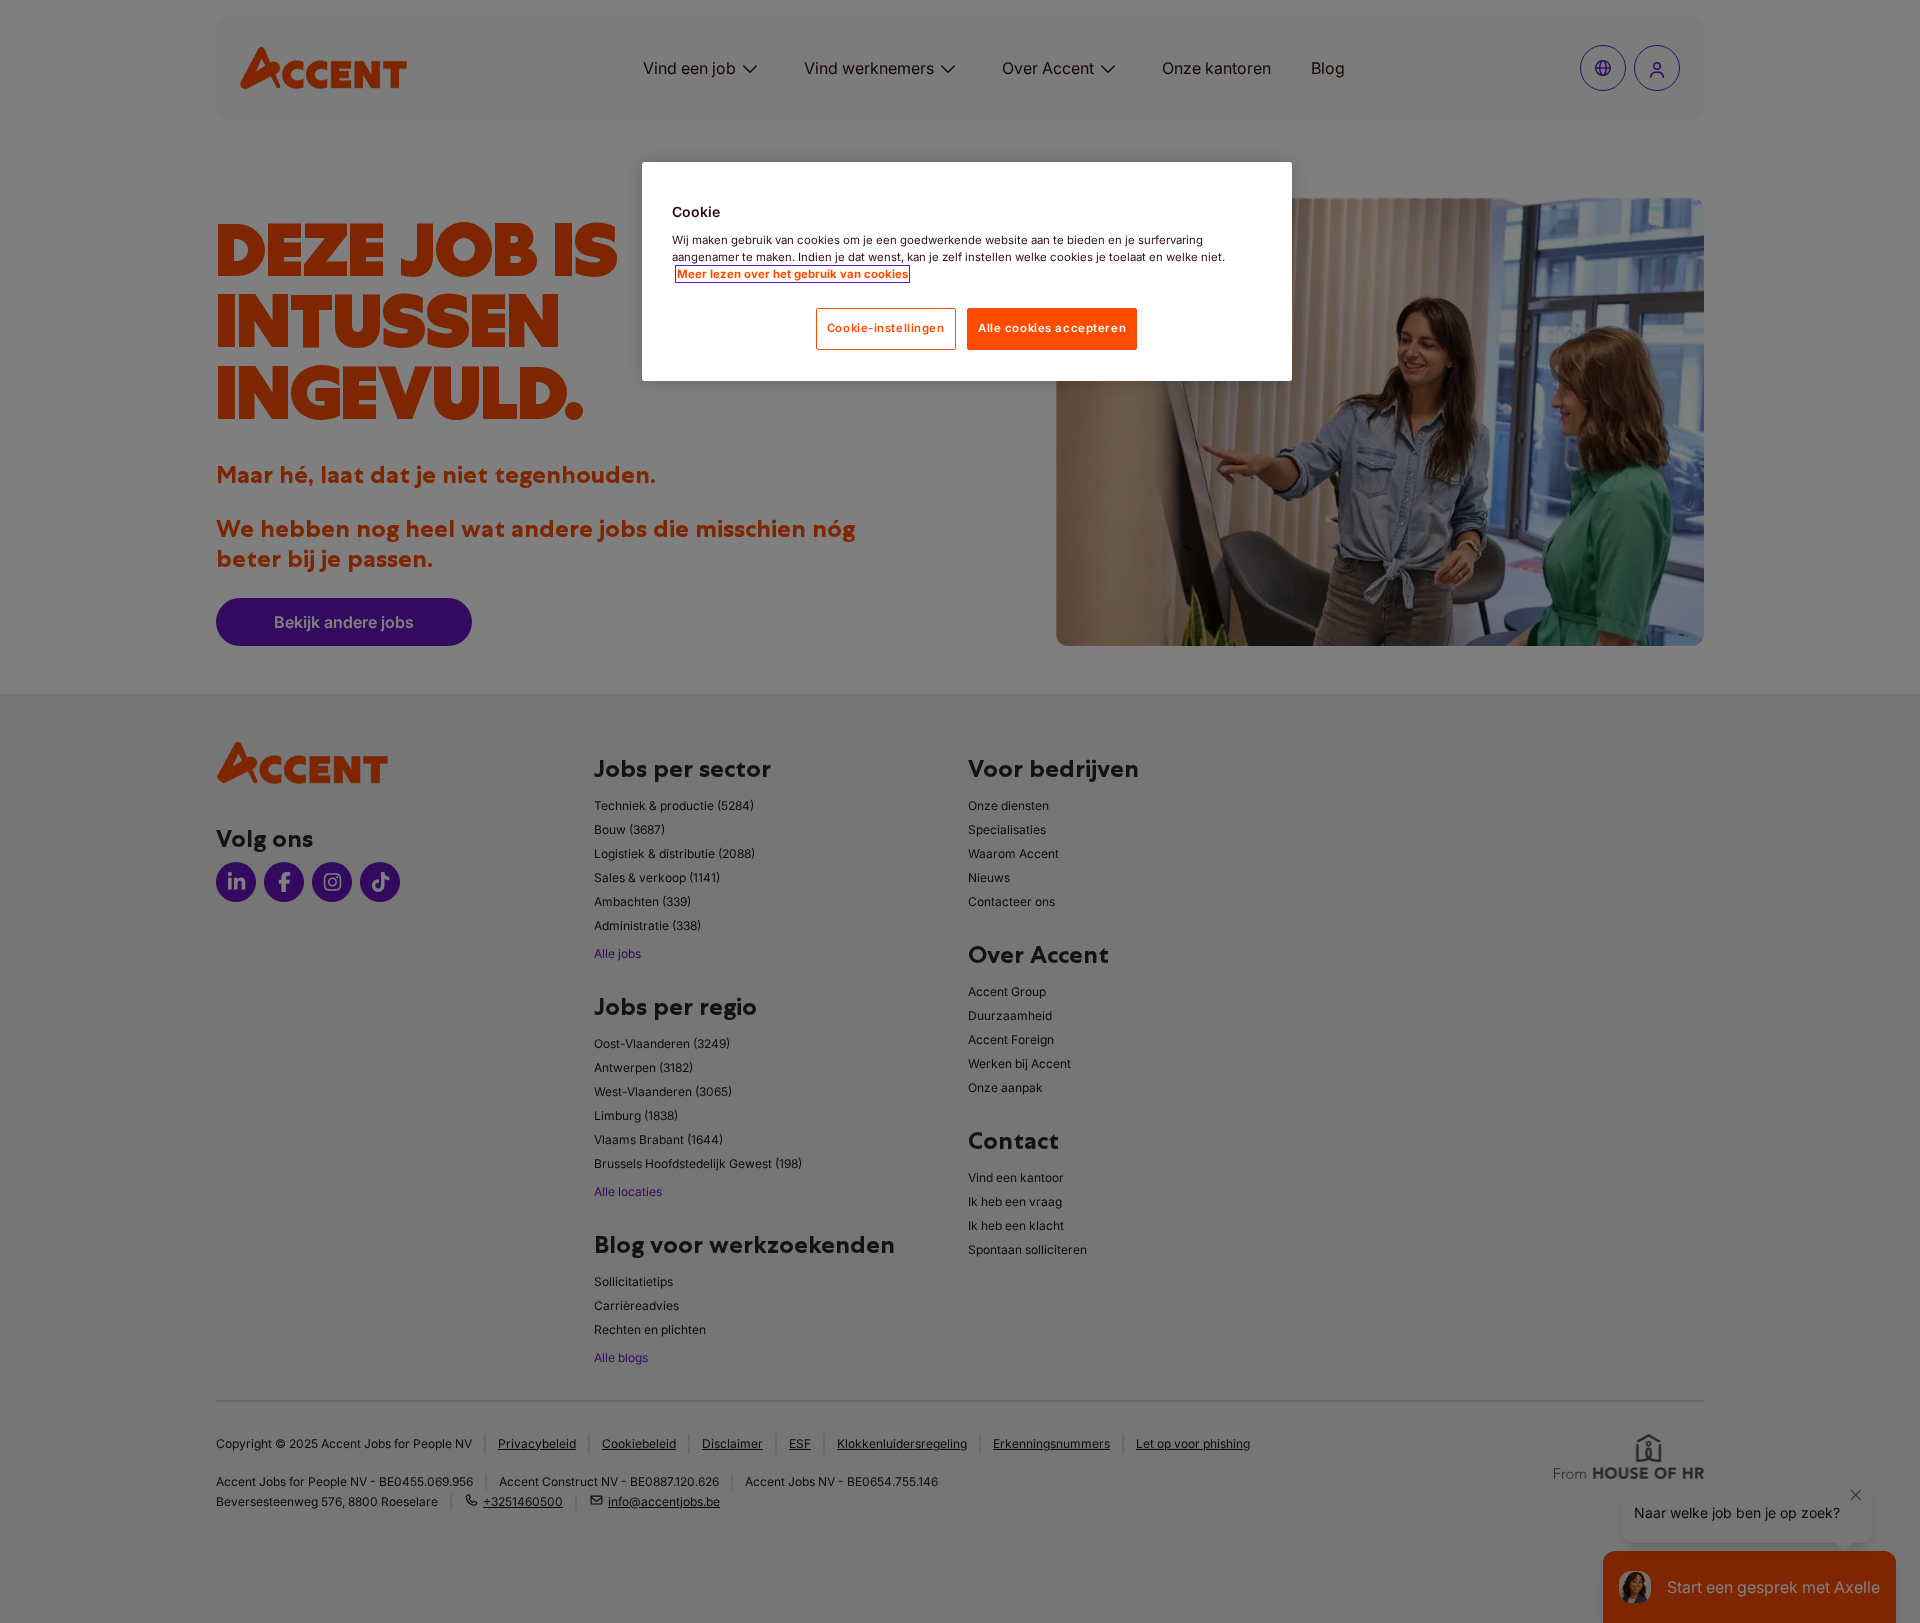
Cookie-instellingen (886, 328)
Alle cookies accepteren (1052, 328)
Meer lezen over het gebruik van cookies (792, 274)
